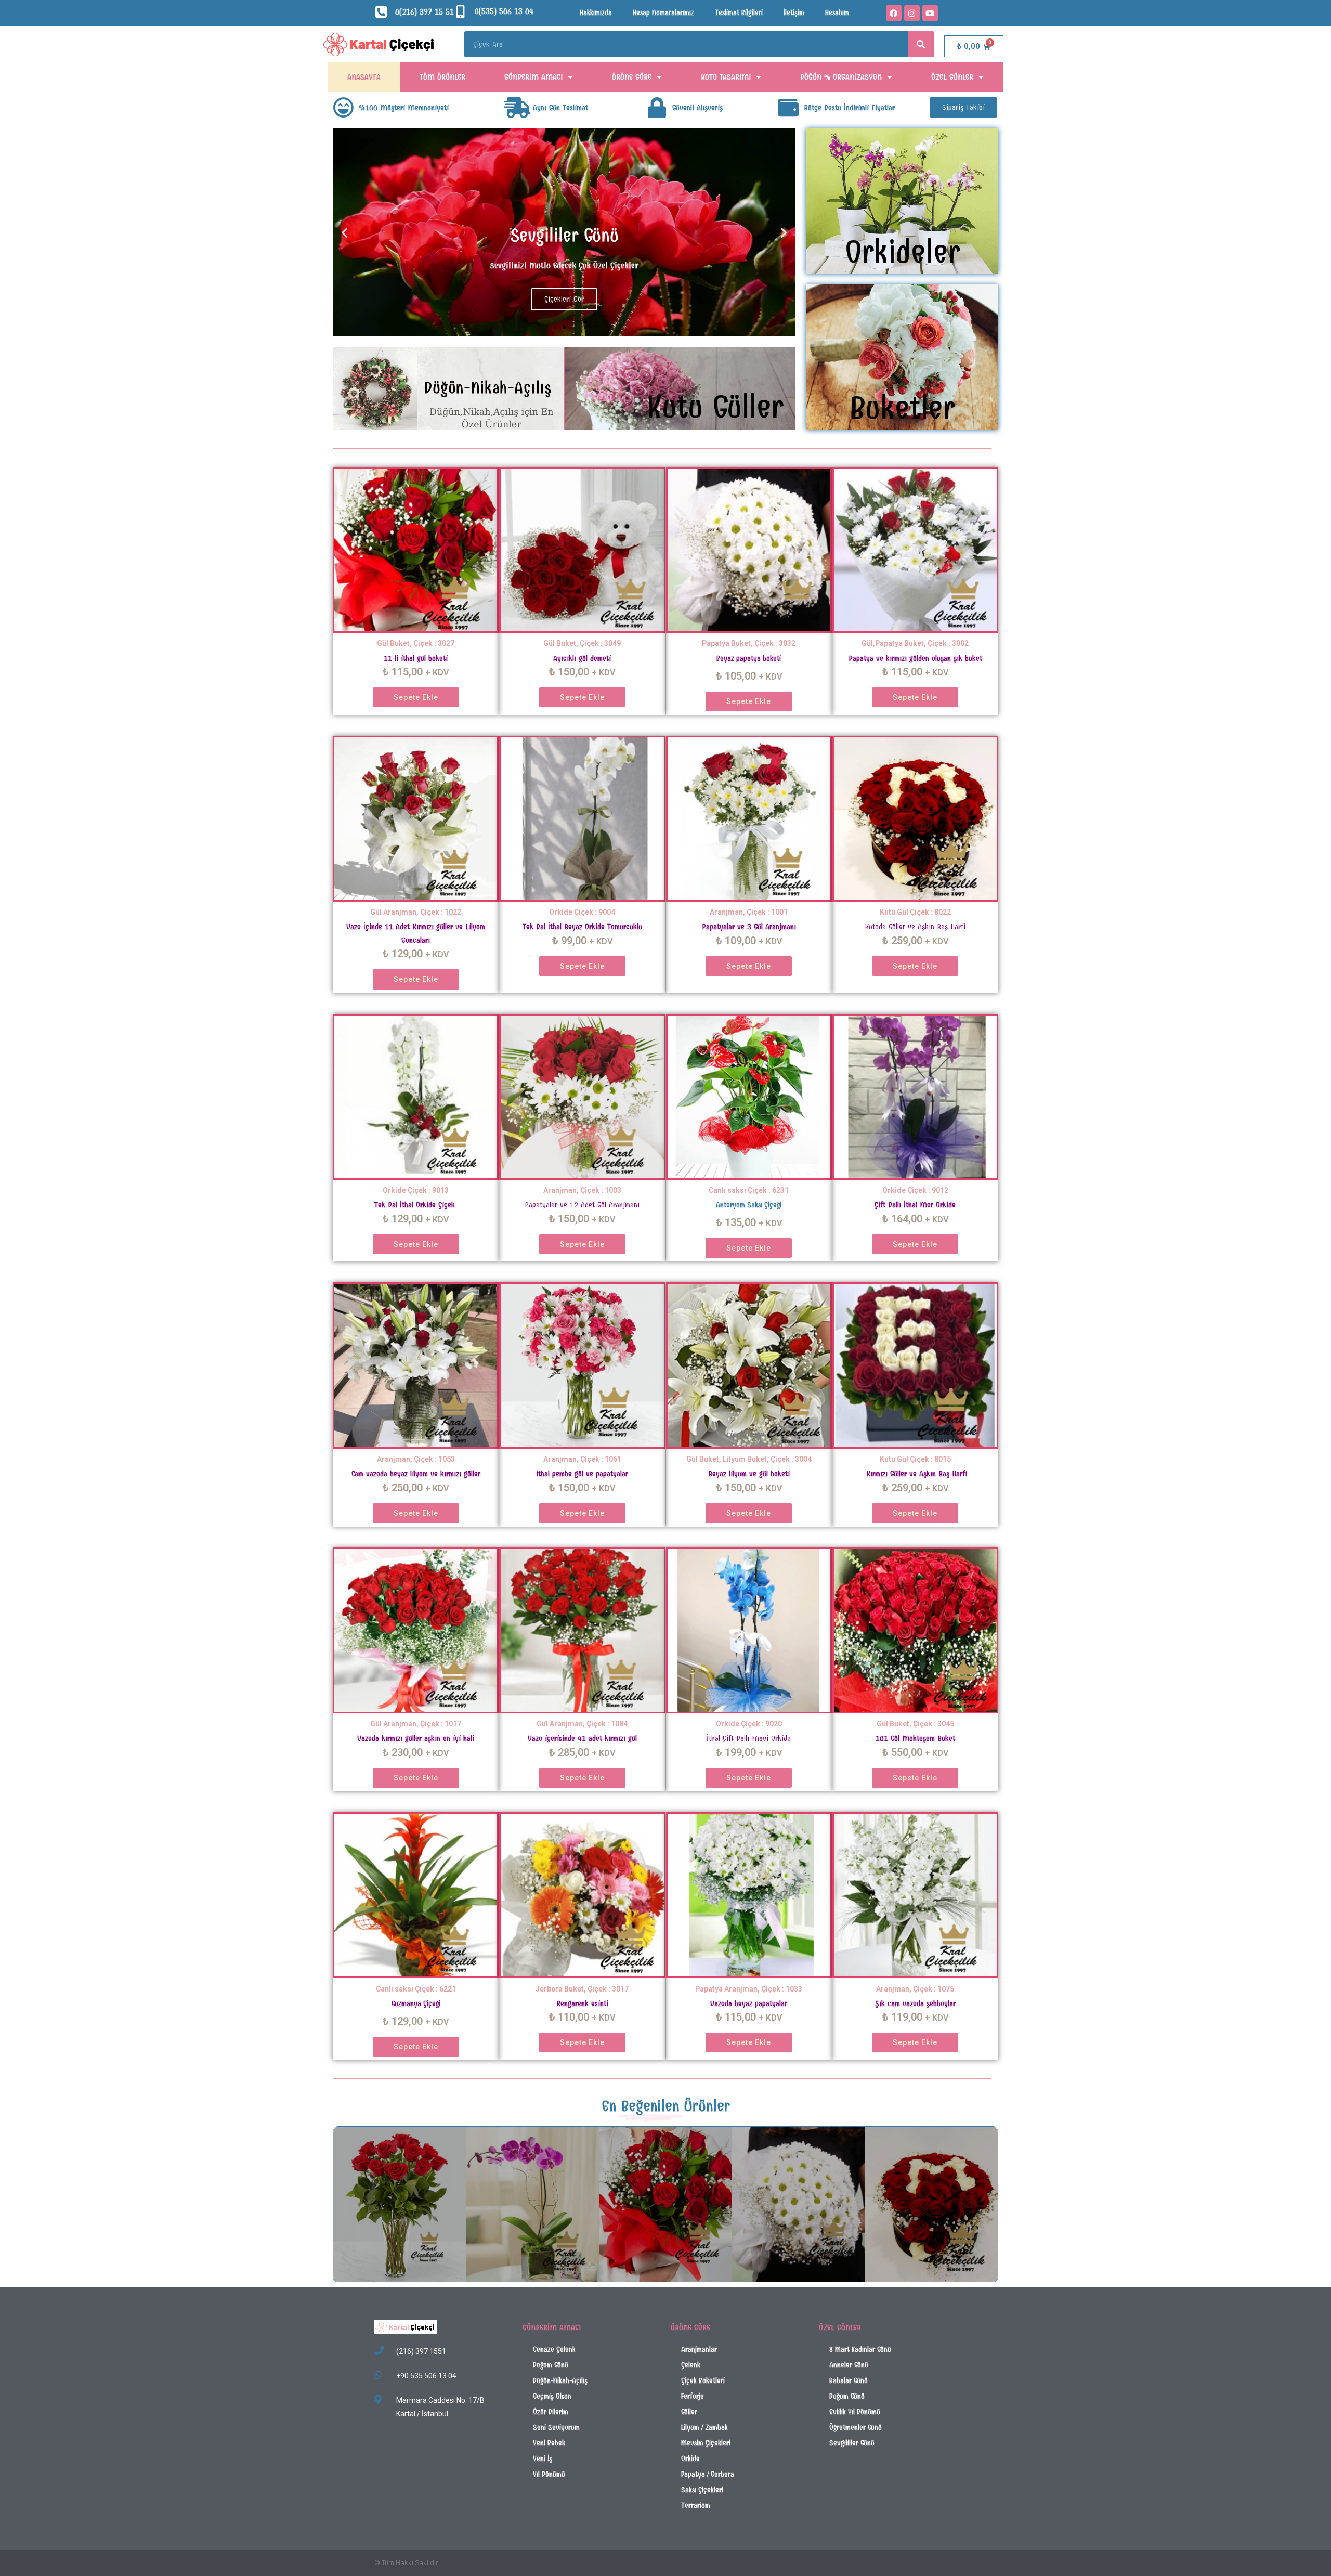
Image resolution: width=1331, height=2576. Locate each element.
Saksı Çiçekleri (702, 2490)
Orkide (690, 2459)
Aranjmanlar (699, 2350)
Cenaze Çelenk (554, 2350)
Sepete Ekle (416, 697)
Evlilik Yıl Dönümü (855, 2412)
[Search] (921, 44)
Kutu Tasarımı (726, 77)
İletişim (794, 13)
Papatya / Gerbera (708, 2474)
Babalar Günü (849, 2381)
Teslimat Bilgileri (739, 13)
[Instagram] (912, 13)
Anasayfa (364, 77)
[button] (963, 107)
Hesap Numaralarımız (663, 13)
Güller (689, 2412)
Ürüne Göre (632, 77)
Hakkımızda (596, 13)
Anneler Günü (849, 2365)
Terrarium (696, 2506)
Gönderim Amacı (533, 77)
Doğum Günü (551, 2365)
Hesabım (837, 13)
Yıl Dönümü (549, 2474)
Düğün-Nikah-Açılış (560, 2381)
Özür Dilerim (551, 2412)
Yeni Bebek (549, 2443)
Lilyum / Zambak (704, 2428)
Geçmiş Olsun (552, 2396)
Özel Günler (952, 77)
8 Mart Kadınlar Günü (860, 2350)
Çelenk (691, 2365)
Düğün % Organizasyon (841, 77)
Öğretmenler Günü (856, 2428)
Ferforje (693, 2396)
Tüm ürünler (442, 77)
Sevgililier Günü (852, 2443)
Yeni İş (543, 2459)
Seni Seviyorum (556, 2428)
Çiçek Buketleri (703, 2381)
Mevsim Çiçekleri (706, 2443)
